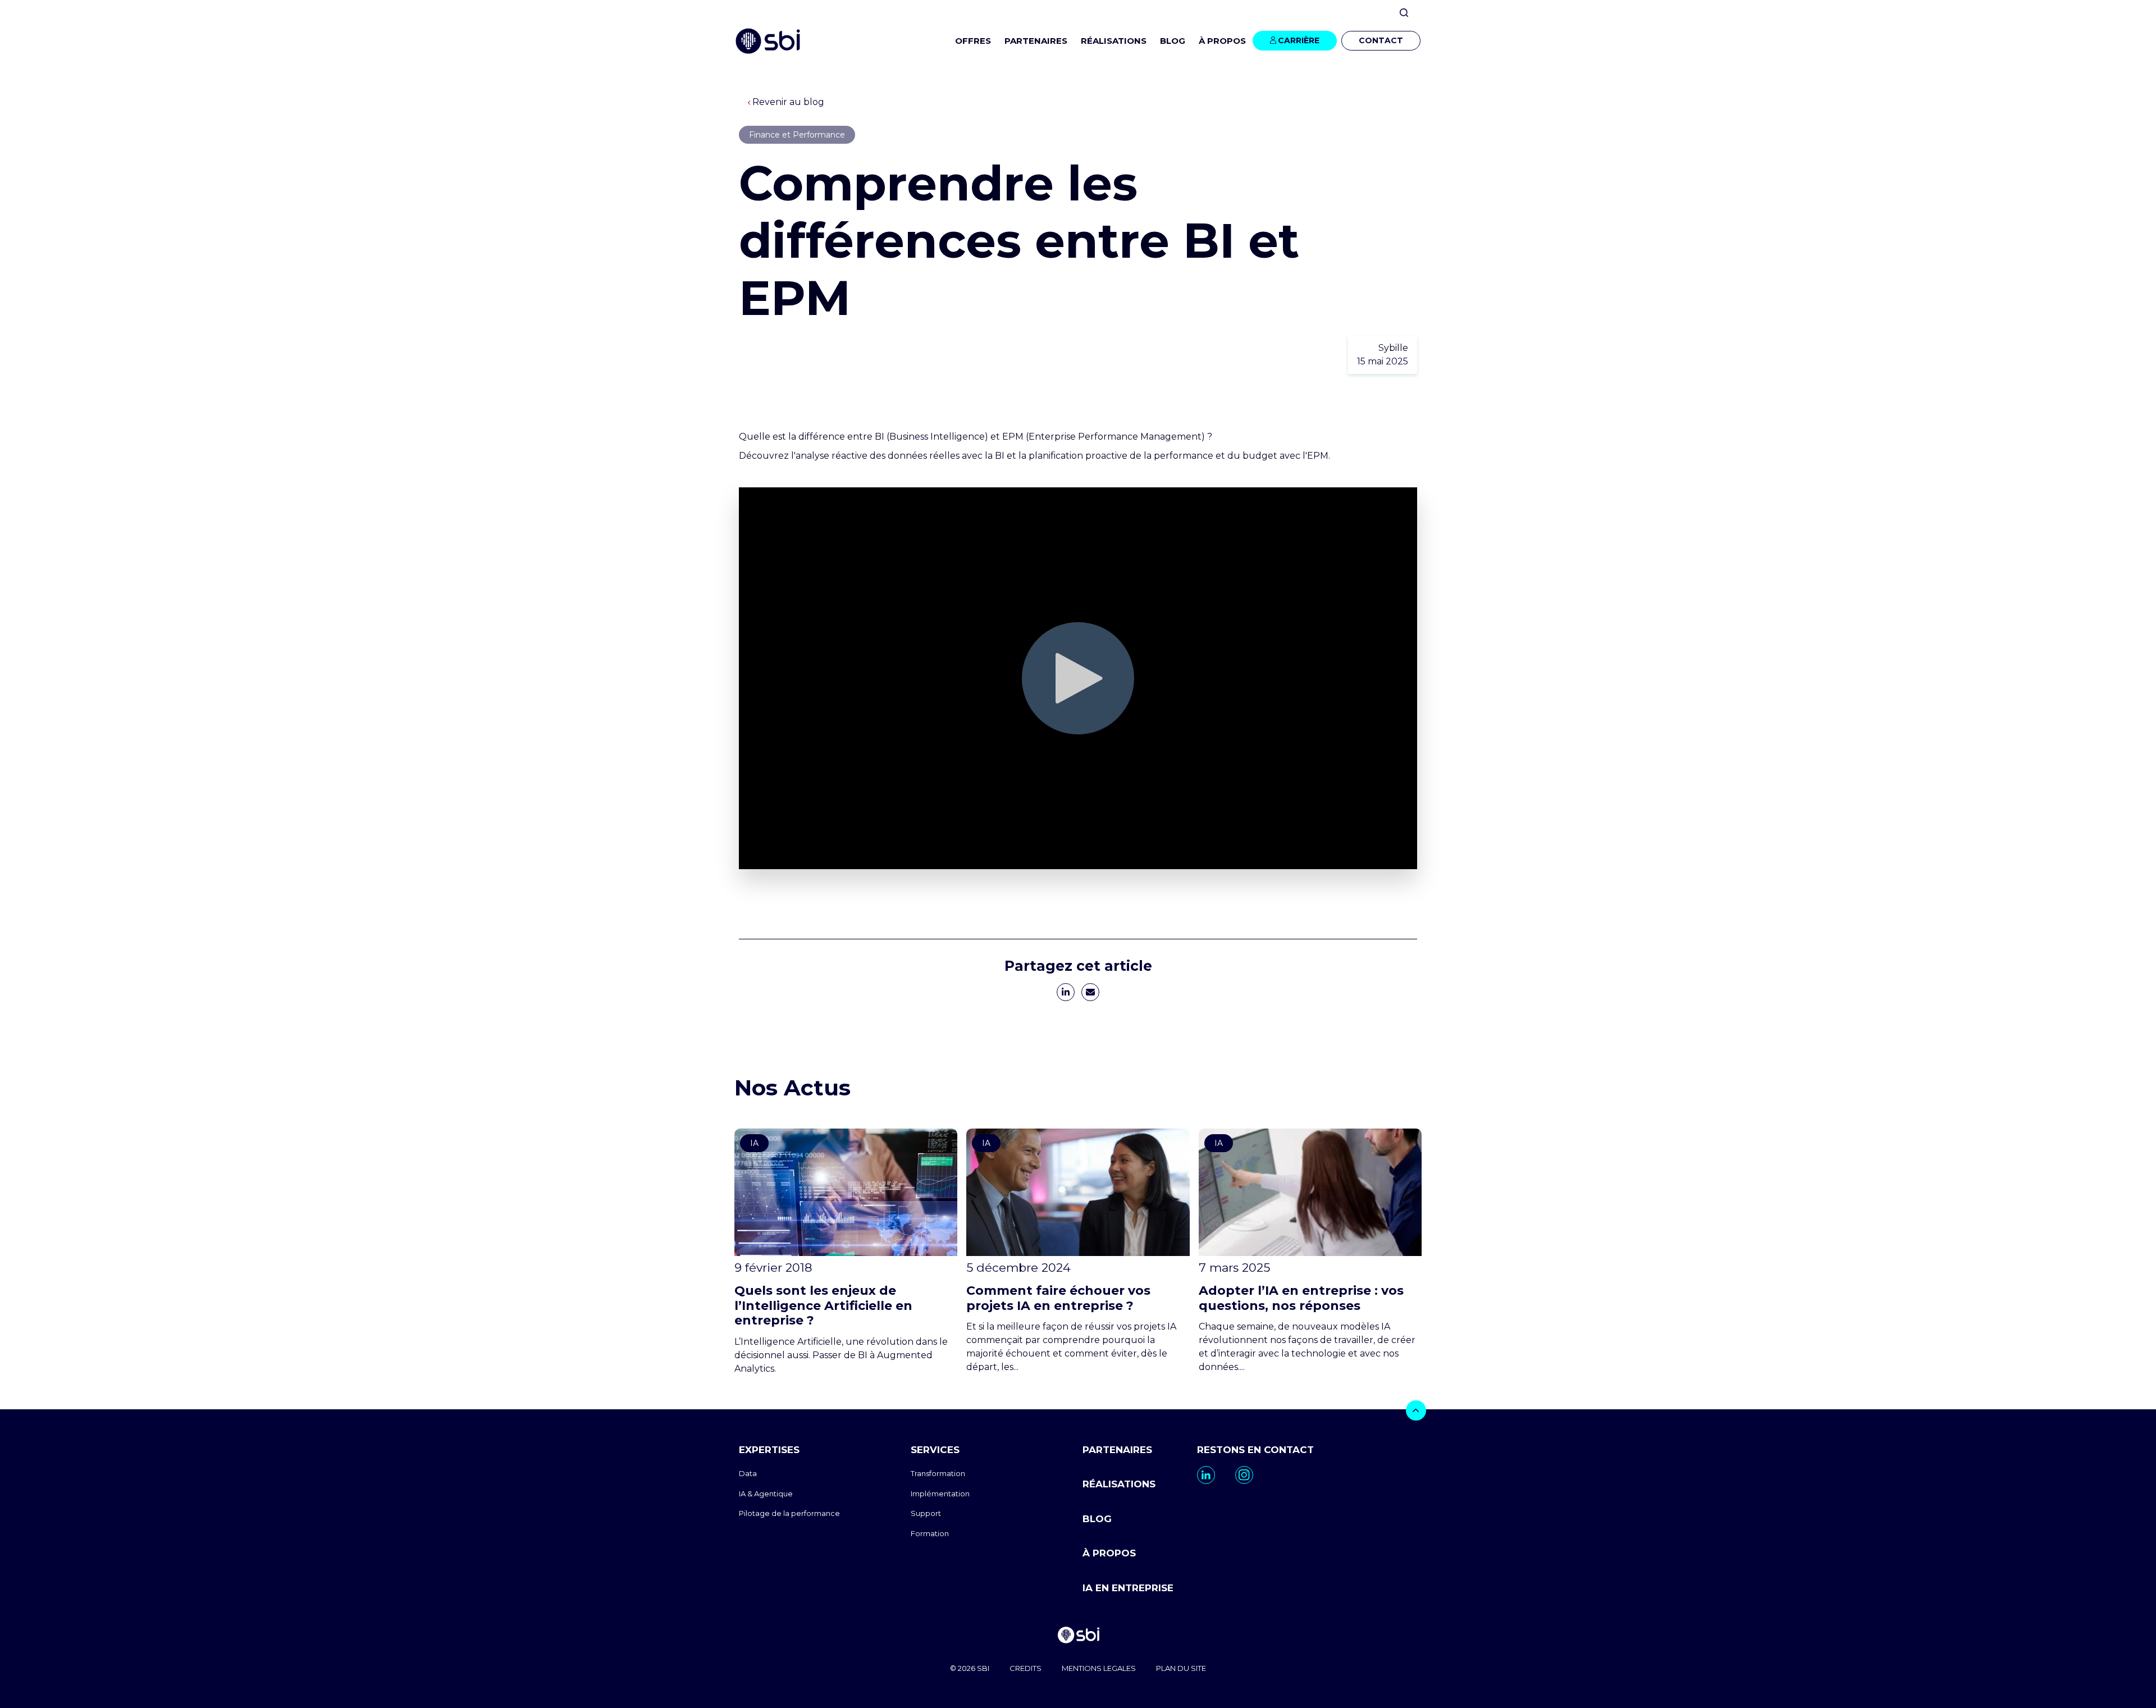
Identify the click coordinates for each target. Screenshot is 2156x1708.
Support (926, 1513)
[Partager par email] (1090, 992)
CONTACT (1381, 40)
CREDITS (1026, 1668)
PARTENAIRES (1036, 41)
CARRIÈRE (1299, 40)
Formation (930, 1533)
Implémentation (940, 1494)
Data (748, 1473)
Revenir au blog (788, 102)
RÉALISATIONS (1114, 41)
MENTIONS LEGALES (1099, 1668)
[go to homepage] (1078, 1636)
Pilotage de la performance (789, 1513)
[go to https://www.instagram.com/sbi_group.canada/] (1244, 1475)
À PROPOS (1109, 1553)
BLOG (1173, 41)
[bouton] (1416, 1410)
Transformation (938, 1473)
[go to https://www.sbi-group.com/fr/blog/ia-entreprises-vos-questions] (1310, 1251)
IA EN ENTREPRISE (1128, 1588)
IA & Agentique (766, 1494)
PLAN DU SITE (1181, 1668)
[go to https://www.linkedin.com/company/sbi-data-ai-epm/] (1206, 1475)
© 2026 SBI (970, 1668)
